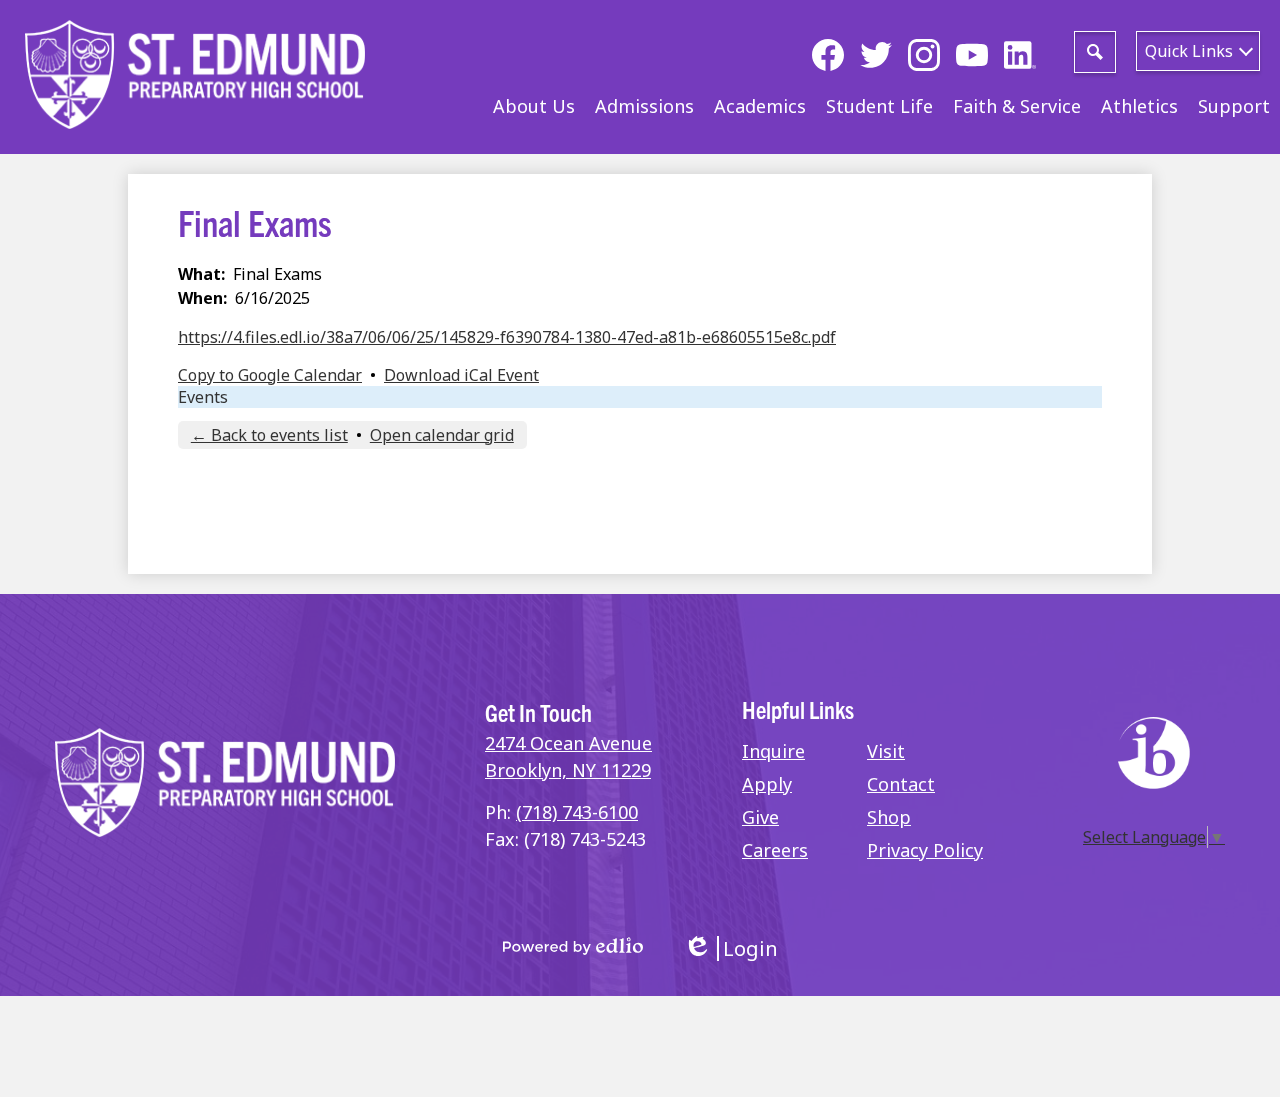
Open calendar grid (442, 435)
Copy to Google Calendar (270, 375)
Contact (901, 784)
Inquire (773, 751)
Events (203, 397)
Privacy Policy (925, 850)
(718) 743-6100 (577, 812)
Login (730, 948)
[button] (534, 106)
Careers (775, 850)
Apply (767, 784)
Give (760, 817)
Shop (889, 817)
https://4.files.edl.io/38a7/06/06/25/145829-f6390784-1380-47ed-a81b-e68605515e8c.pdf (507, 337)
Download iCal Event (461, 375)
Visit (886, 751)
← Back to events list (269, 435)
